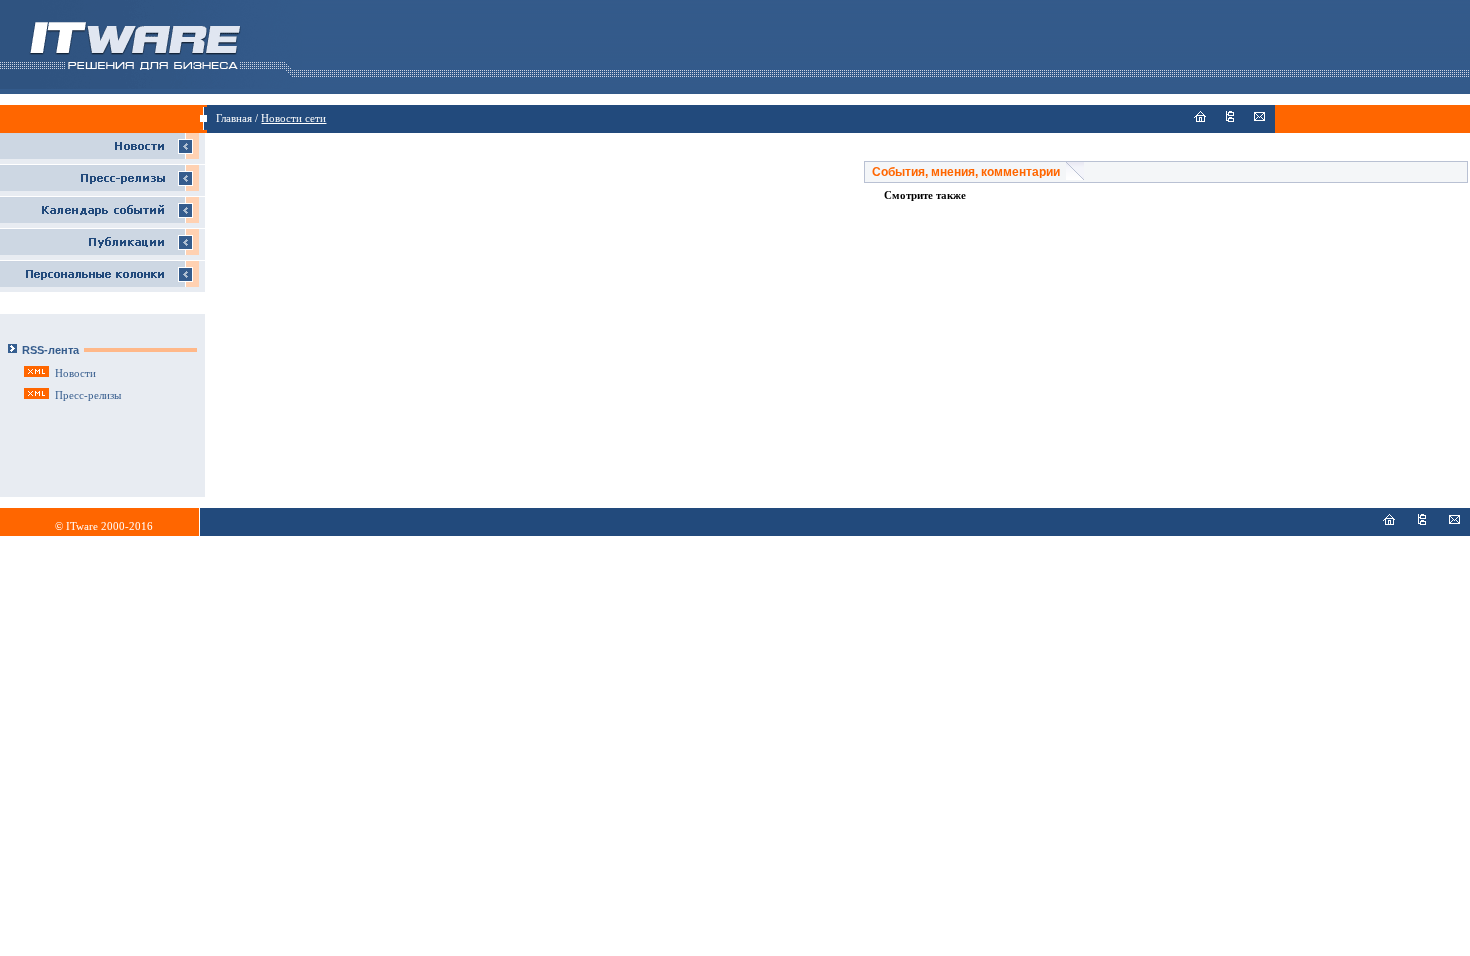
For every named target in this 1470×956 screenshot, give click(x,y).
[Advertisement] (535, 204)
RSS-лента (50, 350)
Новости (75, 373)
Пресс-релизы (88, 395)
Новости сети (293, 118)
